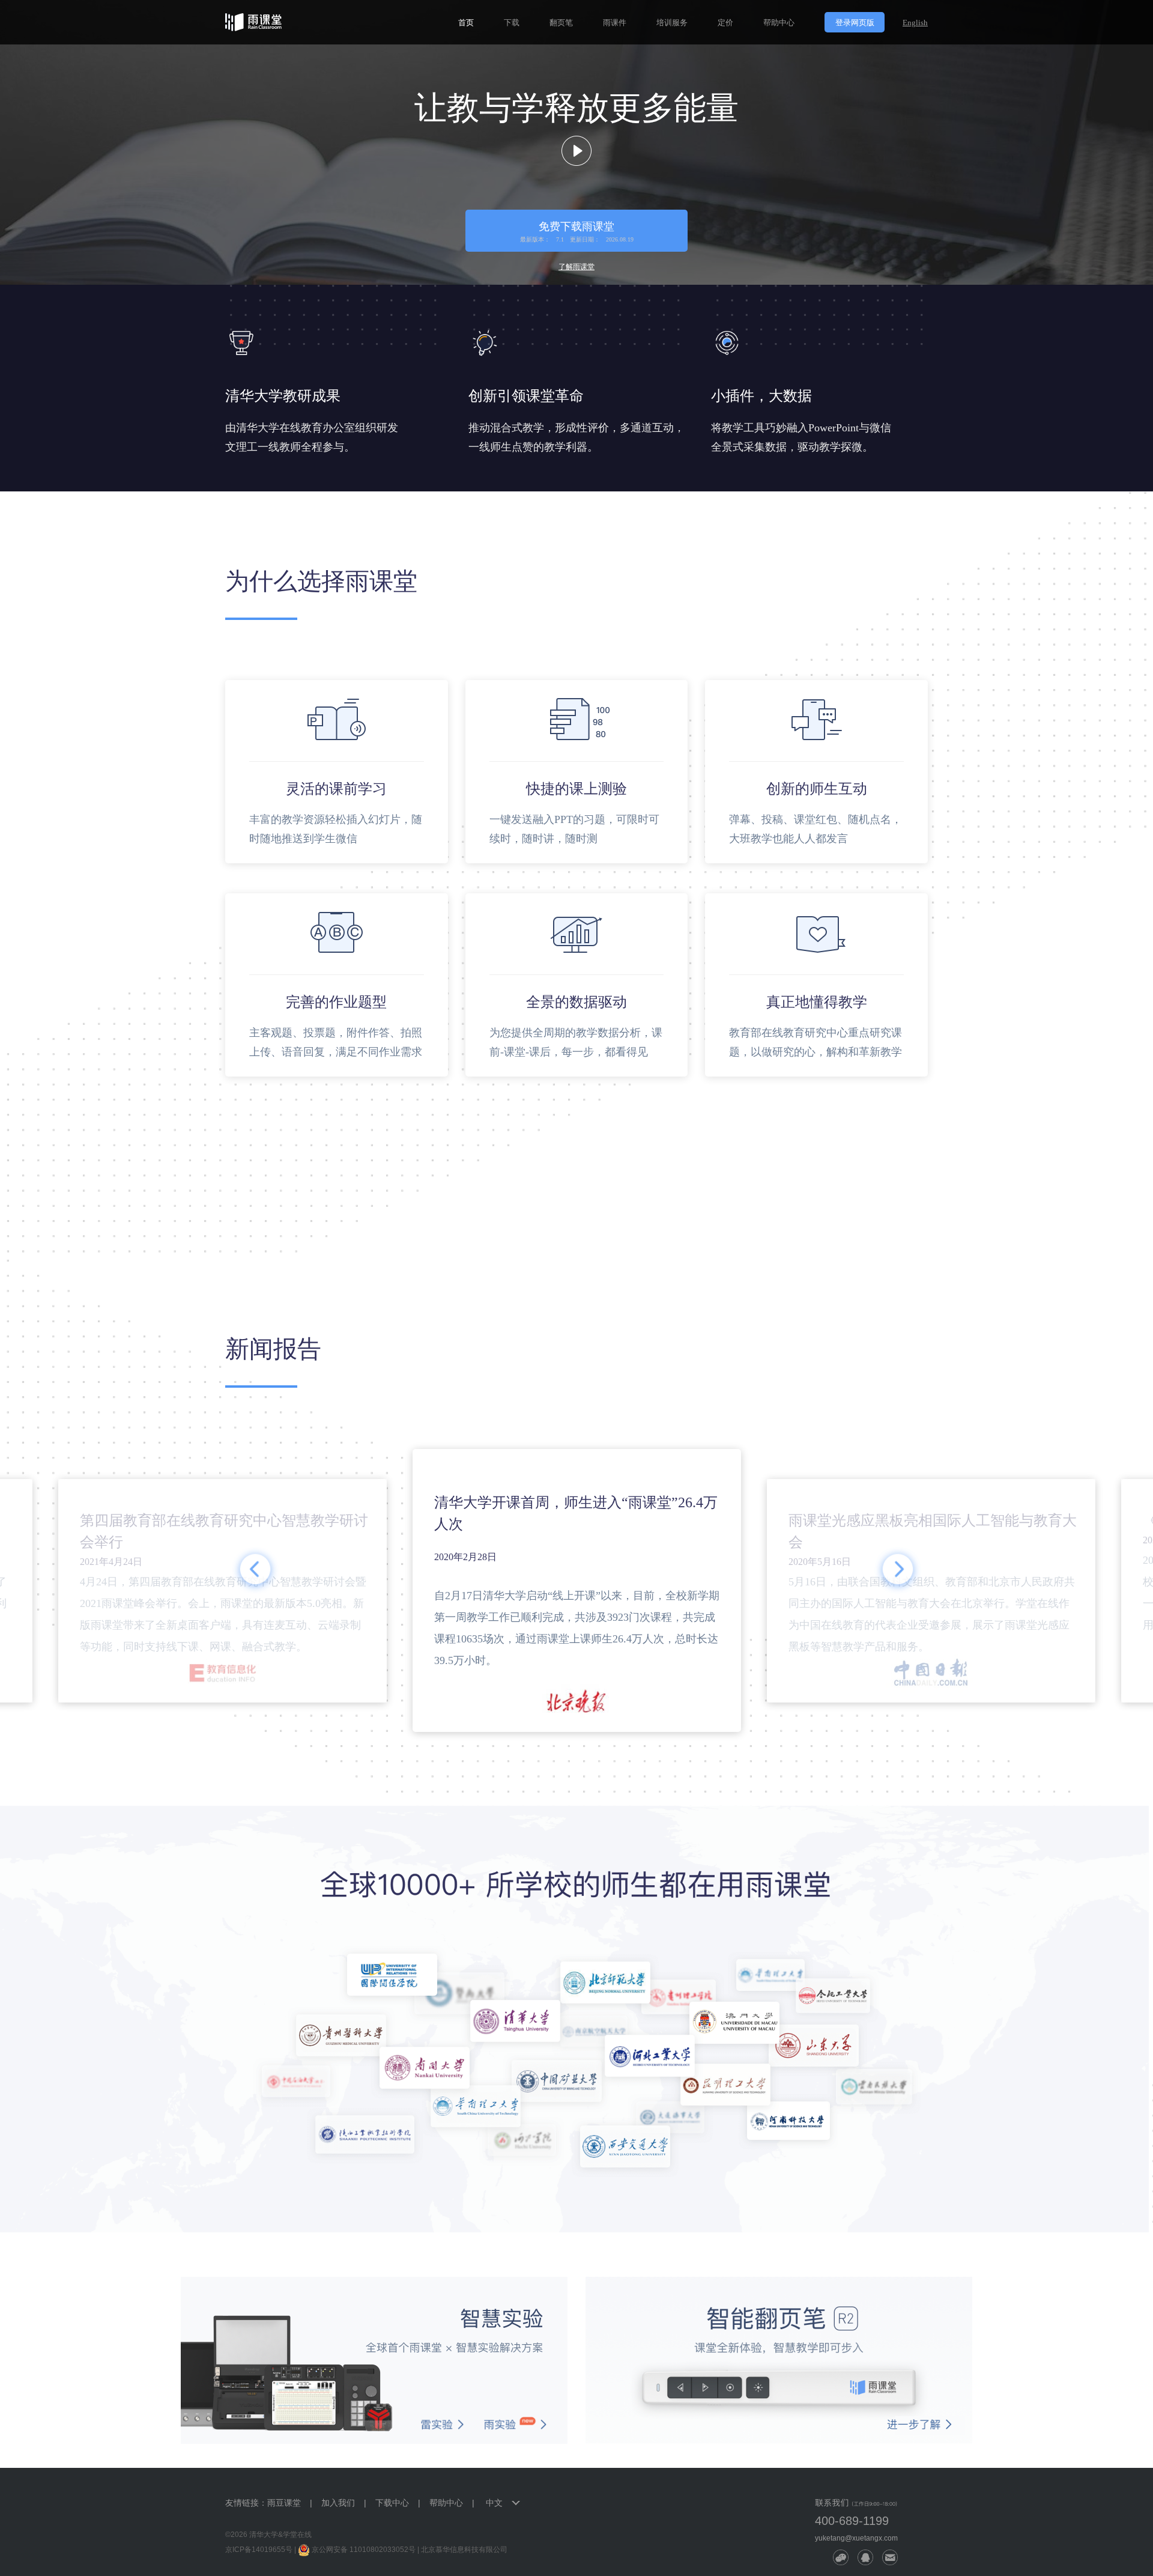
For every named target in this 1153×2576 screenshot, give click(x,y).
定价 (725, 23)
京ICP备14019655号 (259, 2550)
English (915, 23)
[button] (255, 1570)
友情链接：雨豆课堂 (263, 2503)
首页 (466, 23)
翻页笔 (561, 23)
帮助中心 (779, 23)
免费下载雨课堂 (577, 232)
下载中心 (392, 2503)
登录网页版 (855, 23)
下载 (512, 23)
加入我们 (338, 2503)
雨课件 (615, 23)
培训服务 (672, 23)
